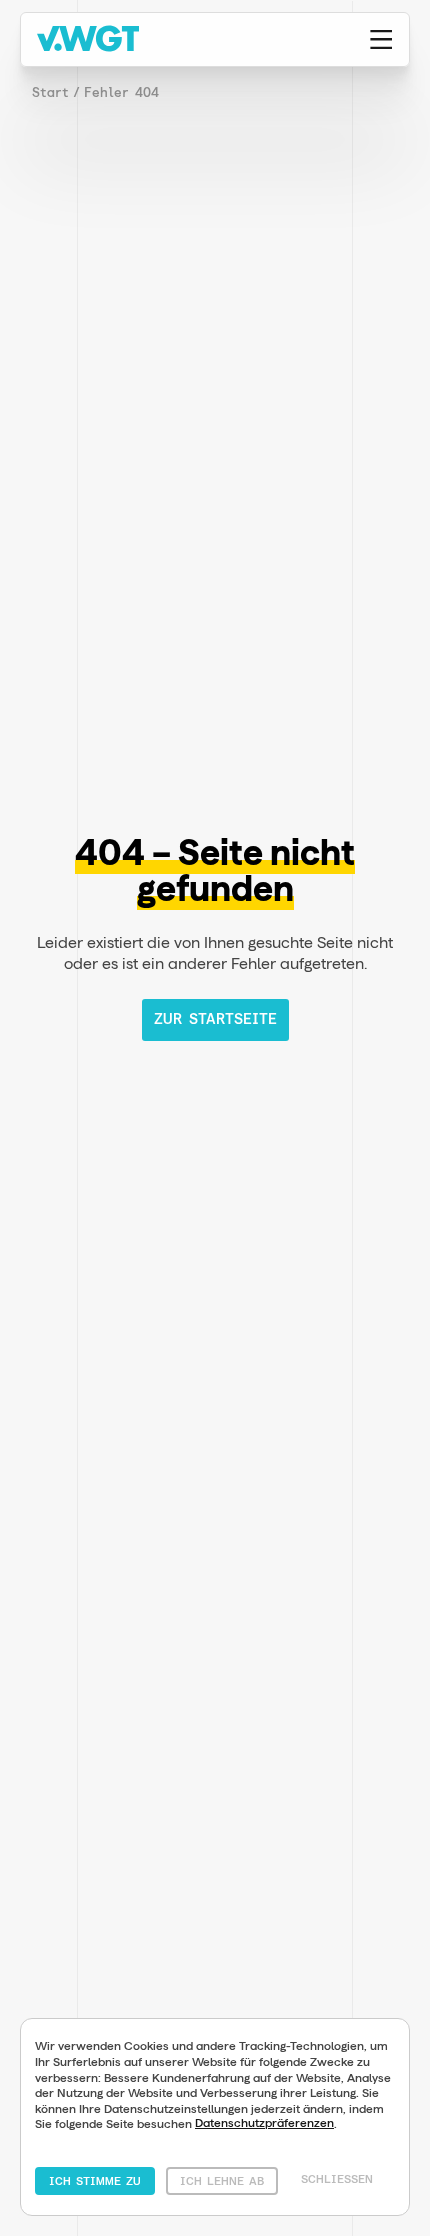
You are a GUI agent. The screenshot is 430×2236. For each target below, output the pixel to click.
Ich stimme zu (95, 2181)
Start (50, 92)
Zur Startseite (215, 1019)
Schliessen (337, 2179)
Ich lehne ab (222, 2181)
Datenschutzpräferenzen (264, 2123)
